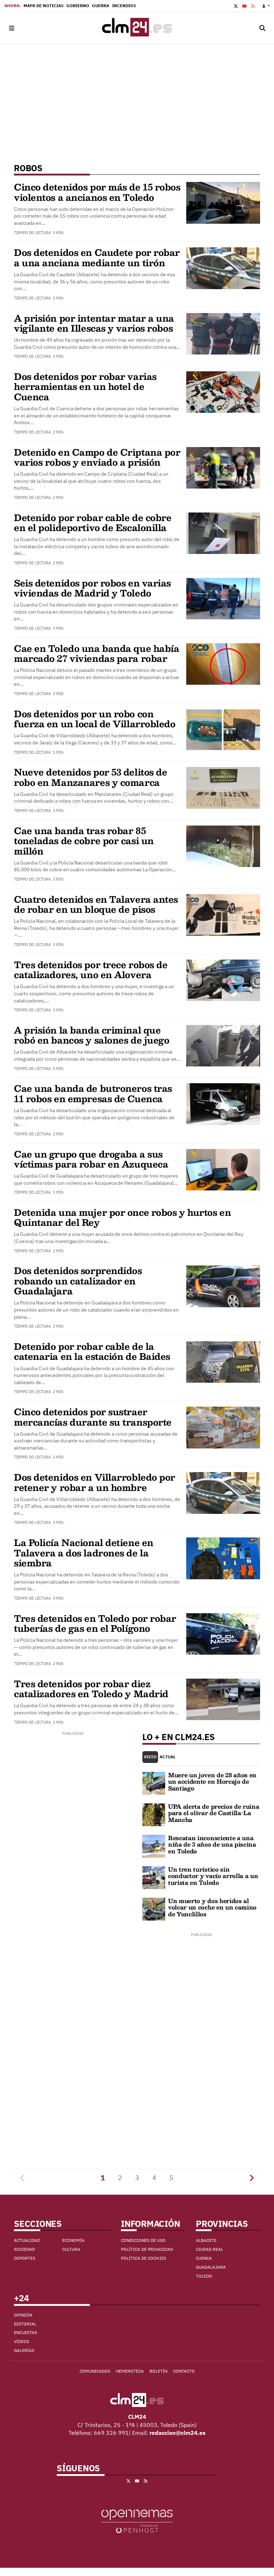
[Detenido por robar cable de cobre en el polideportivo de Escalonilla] (223, 532)
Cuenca (204, 2258)
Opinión (23, 2315)
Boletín (158, 2371)
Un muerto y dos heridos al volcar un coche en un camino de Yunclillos (212, 1907)
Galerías (24, 2350)
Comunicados (95, 2371)
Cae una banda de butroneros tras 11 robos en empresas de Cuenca (93, 1093)
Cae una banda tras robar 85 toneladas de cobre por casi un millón (84, 841)
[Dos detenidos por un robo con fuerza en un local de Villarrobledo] (223, 729)
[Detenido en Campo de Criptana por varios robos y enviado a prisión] (223, 467)
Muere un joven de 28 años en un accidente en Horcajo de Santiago (212, 1782)
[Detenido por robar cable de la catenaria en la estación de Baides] (223, 1361)
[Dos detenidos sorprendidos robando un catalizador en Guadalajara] (223, 1286)
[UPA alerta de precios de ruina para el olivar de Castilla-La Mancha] (154, 1814)
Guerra (101, 6)
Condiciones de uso (143, 2240)
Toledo (204, 2276)
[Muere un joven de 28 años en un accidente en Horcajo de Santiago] (154, 1783)
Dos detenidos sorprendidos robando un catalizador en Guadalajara (78, 1281)
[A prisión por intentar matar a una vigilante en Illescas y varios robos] (223, 333)
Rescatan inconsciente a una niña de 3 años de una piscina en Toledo (212, 1844)
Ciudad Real (209, 2249)
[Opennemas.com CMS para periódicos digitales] (137, 2521)
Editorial (25, 2324)
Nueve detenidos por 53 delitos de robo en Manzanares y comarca (90, 777)
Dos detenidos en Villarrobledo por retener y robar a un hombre (95, 1482)
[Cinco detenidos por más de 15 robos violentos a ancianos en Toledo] (223, 202)
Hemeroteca (130, 2371)
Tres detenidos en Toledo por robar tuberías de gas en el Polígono (95, 1623)
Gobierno (78, 6)
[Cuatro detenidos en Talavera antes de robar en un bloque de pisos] (223, 914)
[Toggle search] (263, 28)
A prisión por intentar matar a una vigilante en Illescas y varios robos (94, 323)
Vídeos (22, 2341)
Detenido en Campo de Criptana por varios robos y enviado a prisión (97, 457)
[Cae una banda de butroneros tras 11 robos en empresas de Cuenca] (223, 1104)
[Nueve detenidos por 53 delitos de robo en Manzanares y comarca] (223, 787)
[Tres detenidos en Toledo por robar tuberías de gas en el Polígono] (223, 1633)
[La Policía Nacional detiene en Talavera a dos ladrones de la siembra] (223, 1558)
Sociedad (24, 2249)
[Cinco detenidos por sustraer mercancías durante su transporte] (223, 1427)
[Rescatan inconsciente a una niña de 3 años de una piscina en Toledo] (154, 1846)
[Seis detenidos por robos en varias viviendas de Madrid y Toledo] (223, 598)
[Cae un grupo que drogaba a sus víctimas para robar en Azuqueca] (223, 1169)
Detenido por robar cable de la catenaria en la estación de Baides (92, 1351)
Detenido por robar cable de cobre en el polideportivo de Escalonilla (93, 522)
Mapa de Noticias (44, 6)
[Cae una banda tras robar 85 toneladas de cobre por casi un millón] (223, 846)
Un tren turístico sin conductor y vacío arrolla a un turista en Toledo (213, 1876)
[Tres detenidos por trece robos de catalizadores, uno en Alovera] (223, 980)
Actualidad (27, 2240)
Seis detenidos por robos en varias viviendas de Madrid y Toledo (92, 588)
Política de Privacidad (147, 2249)
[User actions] (266, 6)
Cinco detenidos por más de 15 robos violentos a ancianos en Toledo (97, 192)
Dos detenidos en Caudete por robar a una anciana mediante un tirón (97, 257)
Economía (73, 2240)
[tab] (150, 1757)
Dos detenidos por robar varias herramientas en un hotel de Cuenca (85, 387)
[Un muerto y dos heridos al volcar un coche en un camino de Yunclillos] (154, 1908)
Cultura (71, 2249)
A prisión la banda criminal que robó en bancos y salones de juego (92, 1035)
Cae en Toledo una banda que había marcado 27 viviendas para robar (97, 653)
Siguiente (252, 2178)
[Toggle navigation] (11, 28)
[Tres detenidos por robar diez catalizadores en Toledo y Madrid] (223, 1699)
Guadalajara (211, 2267)
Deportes (25, 2258)
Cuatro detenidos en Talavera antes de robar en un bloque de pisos (96, 904)
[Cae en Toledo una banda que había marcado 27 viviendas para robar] (223, 663)
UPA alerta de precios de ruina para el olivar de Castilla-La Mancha (214, 1813)
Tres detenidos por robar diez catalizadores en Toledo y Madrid (91, 1689)
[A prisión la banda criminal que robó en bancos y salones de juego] (223, 1045)
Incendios (124, 6)
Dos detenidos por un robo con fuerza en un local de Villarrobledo (95, 719)
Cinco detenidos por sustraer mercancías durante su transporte (93, 1417)
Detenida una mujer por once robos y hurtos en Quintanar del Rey (122, 1217)
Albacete (206, 2240)
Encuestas (26, 2332)
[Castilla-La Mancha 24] (137, 28)
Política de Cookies (144, 2258)
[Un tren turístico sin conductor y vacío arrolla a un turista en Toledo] (154, 1877)
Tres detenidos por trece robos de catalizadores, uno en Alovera (91, 970)
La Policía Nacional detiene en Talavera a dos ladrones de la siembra (84, 1553)
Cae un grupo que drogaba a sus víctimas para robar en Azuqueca (91, 1159)
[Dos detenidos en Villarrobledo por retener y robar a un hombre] (223, 1492)
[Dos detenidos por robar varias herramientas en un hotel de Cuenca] (223, 391)
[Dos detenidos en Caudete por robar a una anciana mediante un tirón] (223, 268)
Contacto (184, 2371)
